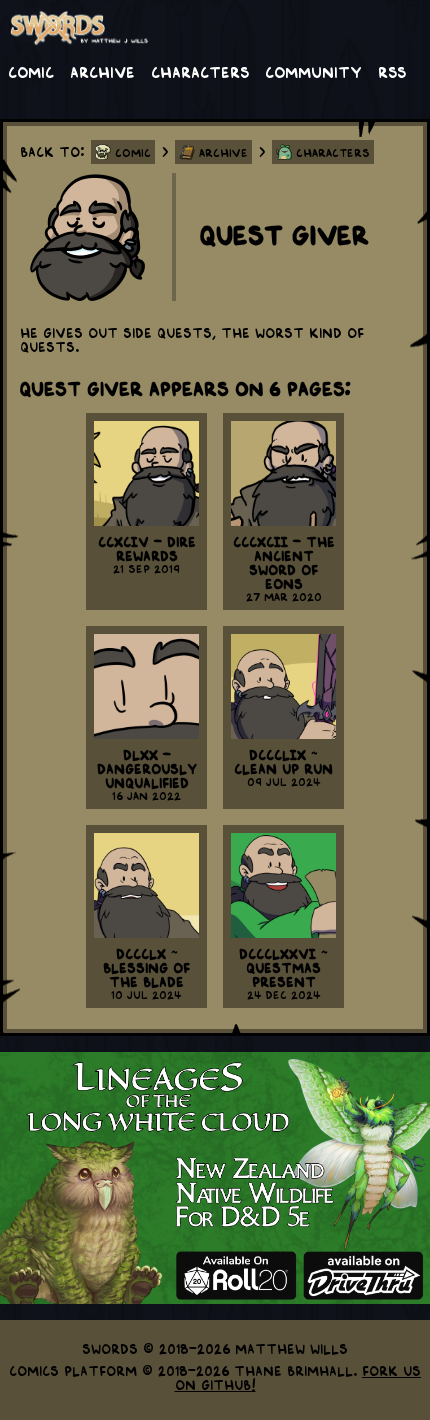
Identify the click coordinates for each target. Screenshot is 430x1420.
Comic (31, 71)
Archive (102, 71)
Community (313, 71)
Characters (200, 71)
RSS (392, 71)
